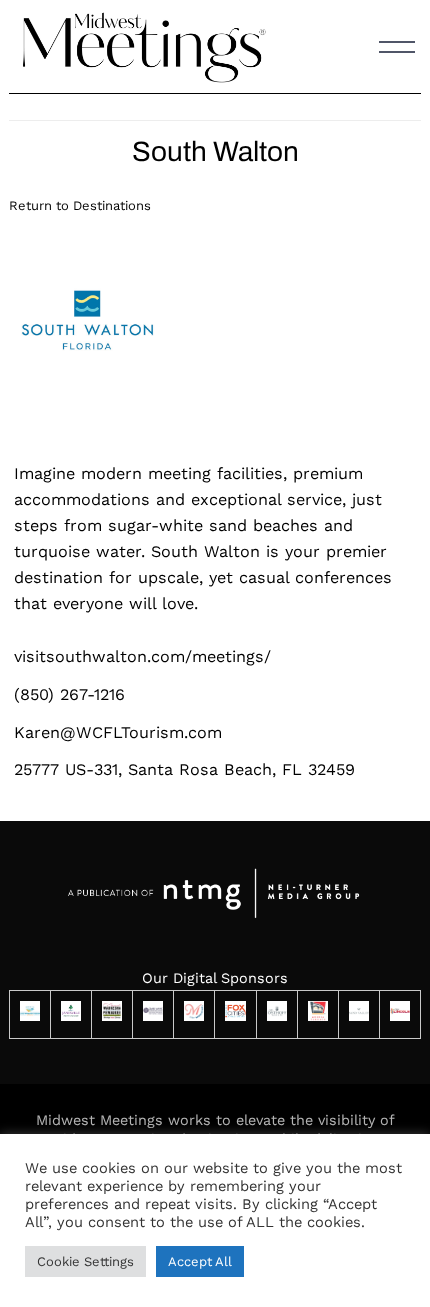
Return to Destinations (80, 205)
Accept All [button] (200, 1261)
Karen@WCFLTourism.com (118, 732)
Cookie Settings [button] (85, 1261)
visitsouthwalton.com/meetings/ (142, 656)
